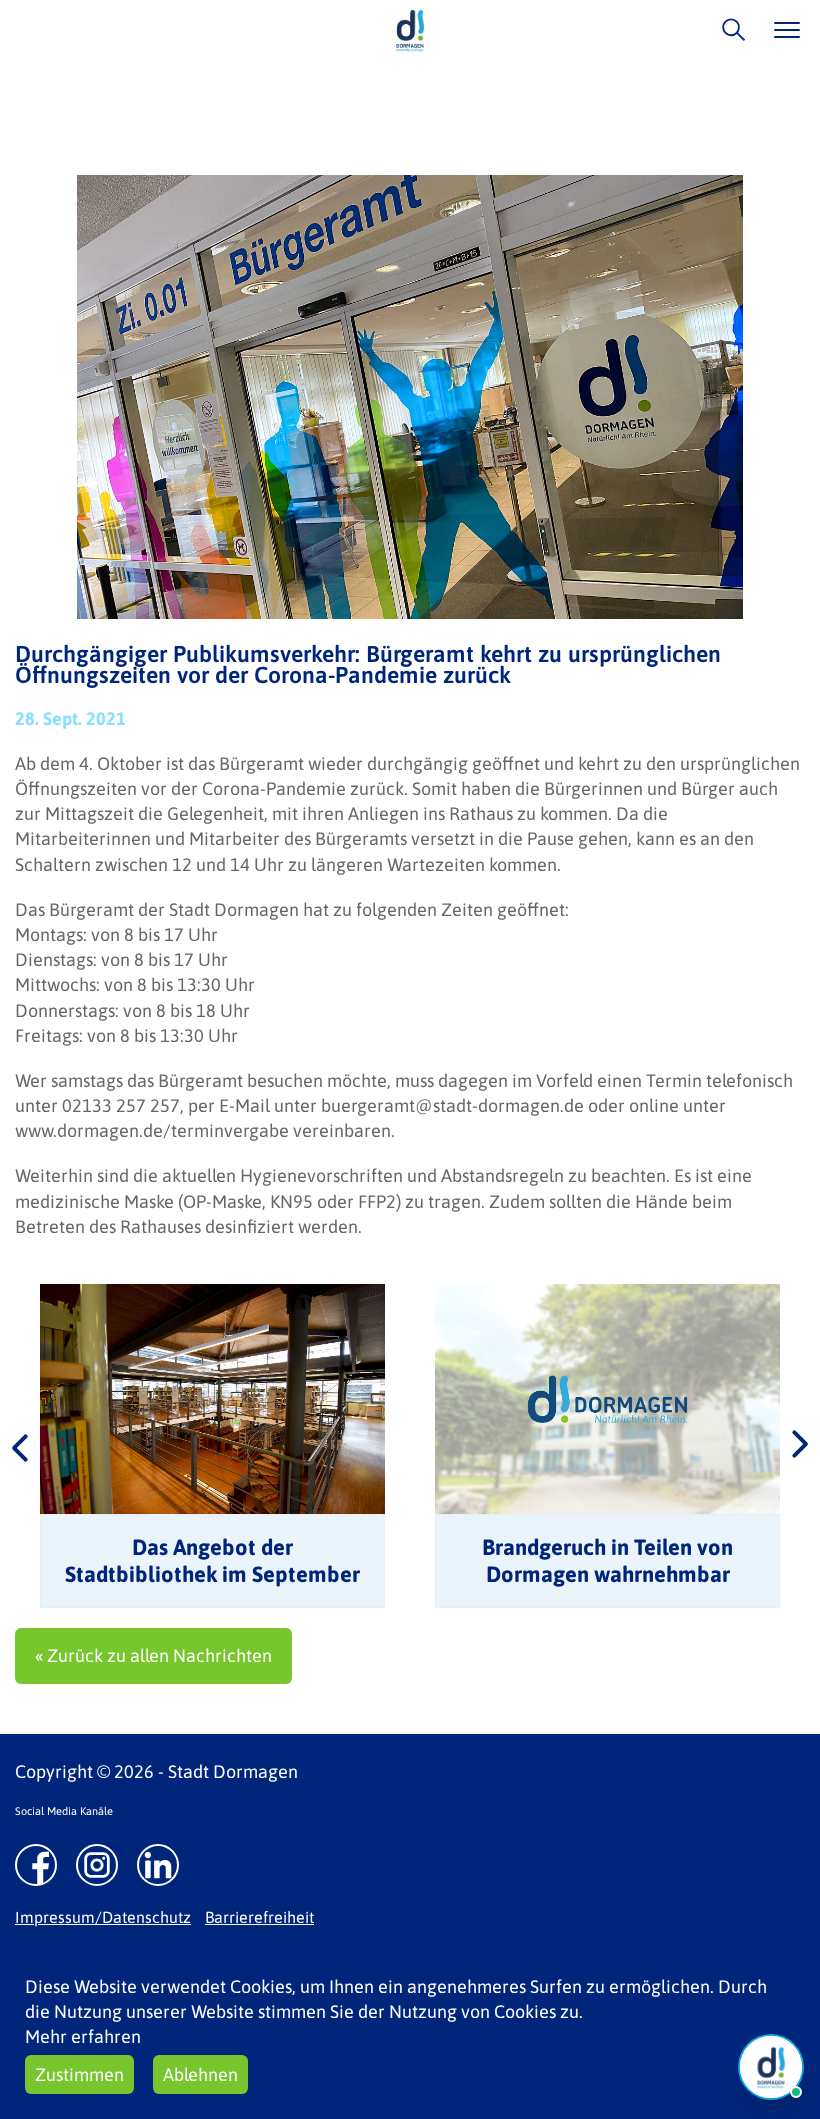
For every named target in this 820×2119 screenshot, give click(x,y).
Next (800, 1446)
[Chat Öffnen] (771, 2067)
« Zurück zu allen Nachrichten (153, 1655)
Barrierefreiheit (259, 1917)
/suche (728, 29)
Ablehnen (200, 2074)
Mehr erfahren (83, 2036)
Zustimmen (79, 2074)
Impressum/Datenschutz (103, 1917)
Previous (20, 1446)
